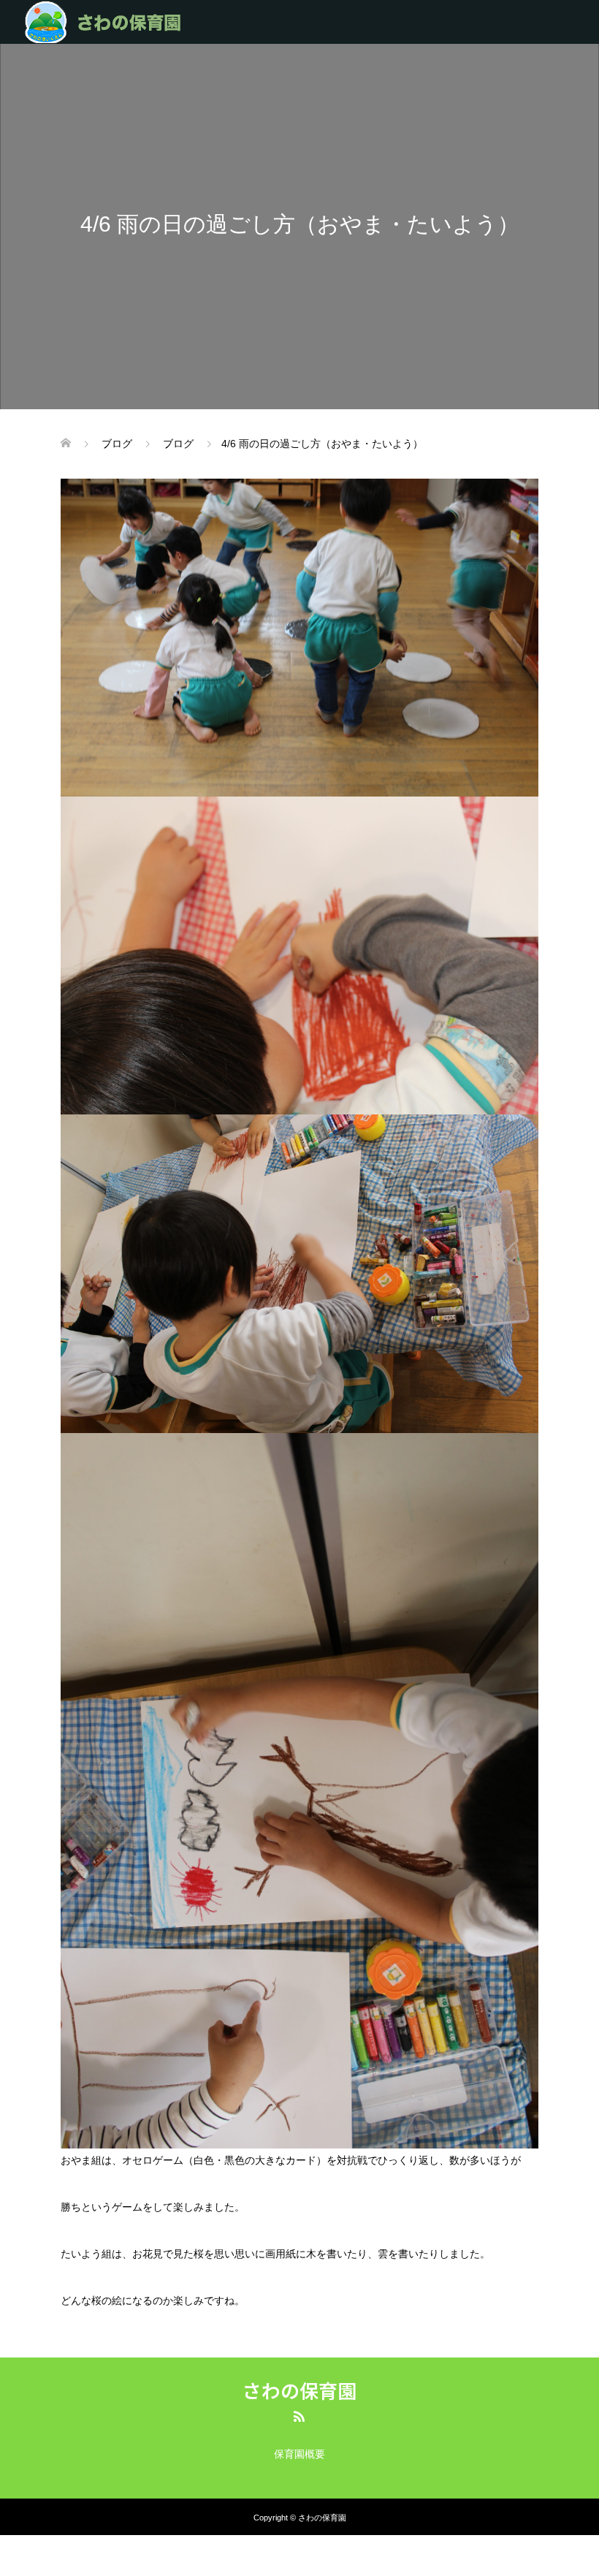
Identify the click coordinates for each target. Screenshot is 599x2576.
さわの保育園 (299, 2390)
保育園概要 (299, 2454)
